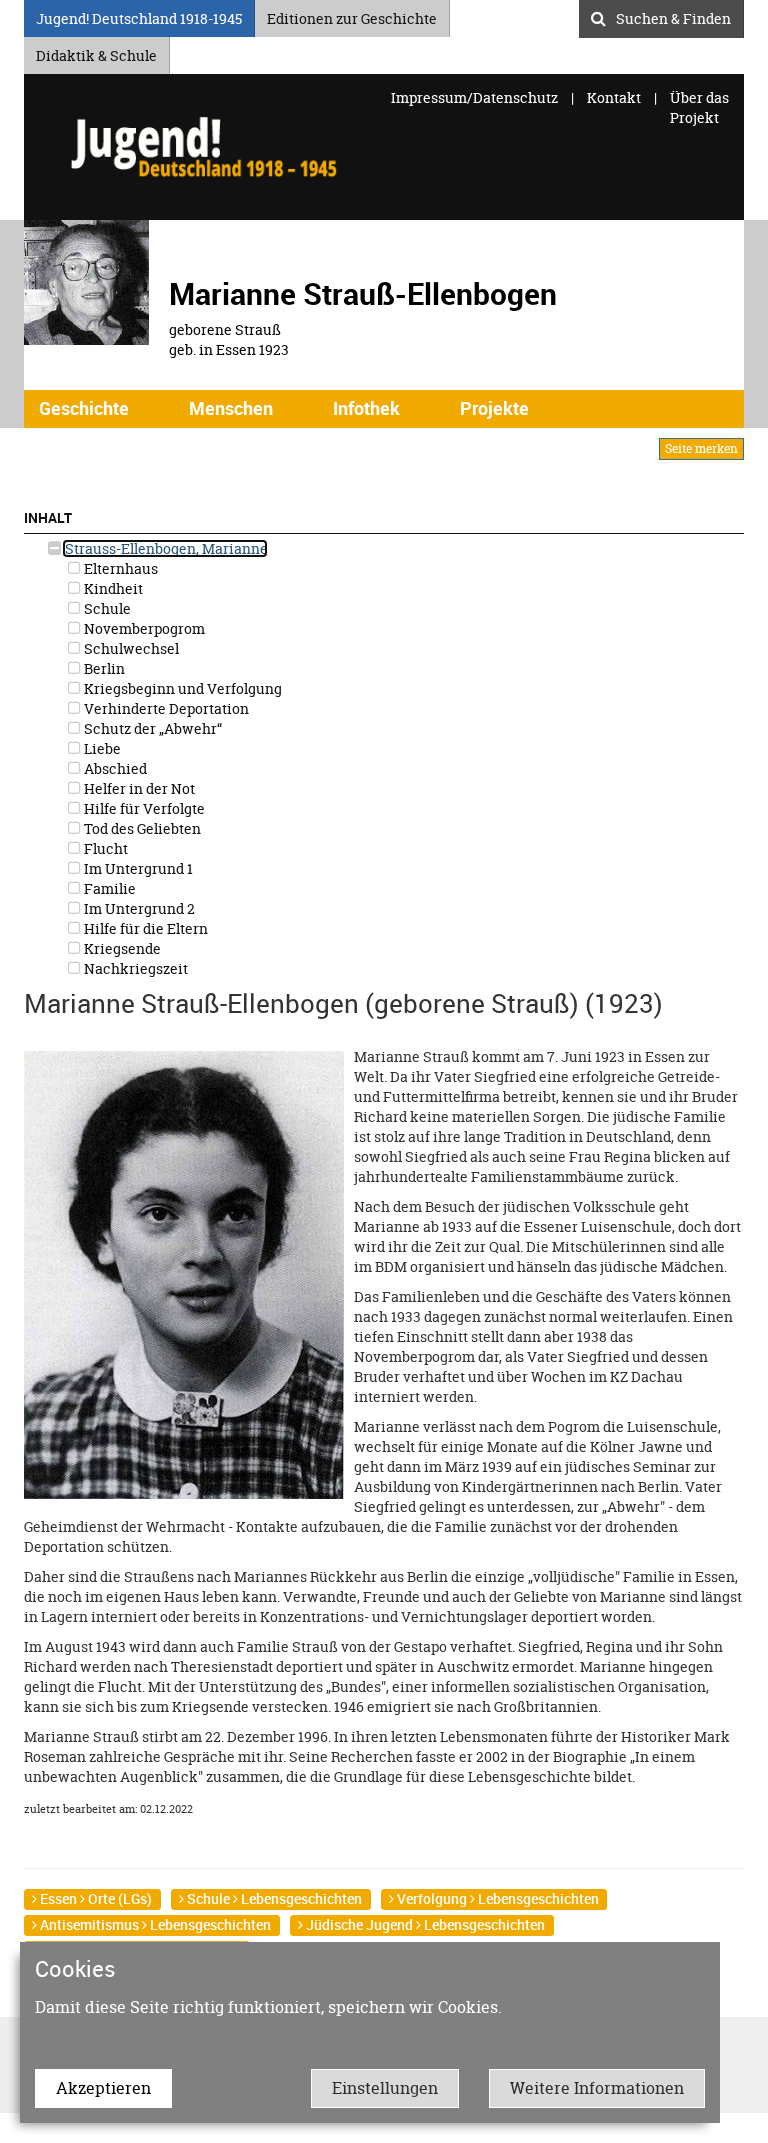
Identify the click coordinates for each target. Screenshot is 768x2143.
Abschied (114, 768)
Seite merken (701, 448)
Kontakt (614, 97)
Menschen (231, 408)
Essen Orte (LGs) (94, 1898)
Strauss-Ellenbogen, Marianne (165, 548)
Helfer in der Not (138, 788)
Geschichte (84, 408)
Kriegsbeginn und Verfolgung (181, 688)
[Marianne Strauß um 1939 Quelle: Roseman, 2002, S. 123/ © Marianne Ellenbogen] (184, 1273)
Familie (108, 888)
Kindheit (112, 588)
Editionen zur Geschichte (352, 15)
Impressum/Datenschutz (476, 97)
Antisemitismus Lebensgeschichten (154, 1924)
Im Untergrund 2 (138, 908)
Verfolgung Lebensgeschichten (496, 1898)
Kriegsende (121, 948)
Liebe (101, 748)
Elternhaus (119, 568)
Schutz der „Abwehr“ (151, 728)
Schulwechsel (130, 648)
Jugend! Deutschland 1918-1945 (139, 15)
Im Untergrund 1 (137, 868)
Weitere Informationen (597, 2088)
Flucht (104, 848)
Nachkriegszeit (134, 968)
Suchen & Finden (673, 16)
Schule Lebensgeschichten (273, 1898)
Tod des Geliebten (141, 828)
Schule (106, 608)
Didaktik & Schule (96, 52)
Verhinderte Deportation (165, 708)
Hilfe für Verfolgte (143, 808)
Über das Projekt (699, 107)
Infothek (366, 408)
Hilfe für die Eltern (144, 928)
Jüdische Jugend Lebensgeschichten (424, 1924)
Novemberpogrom (143, 628)
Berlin (103, 668)
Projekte (494, 408)
